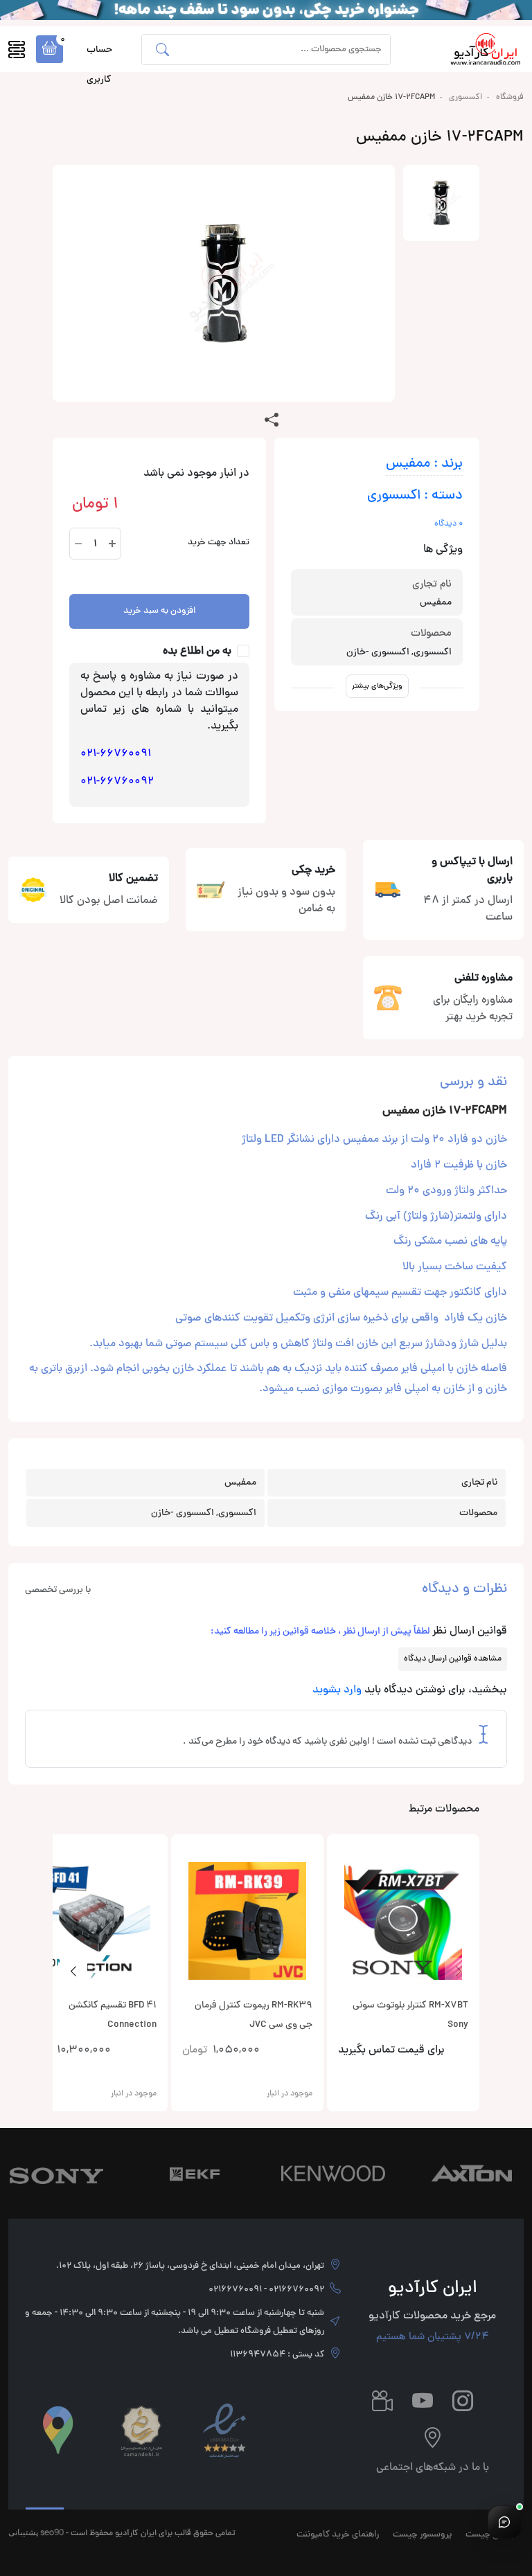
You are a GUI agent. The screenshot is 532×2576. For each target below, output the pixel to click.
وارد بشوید (337, 1690)
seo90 (52, 2532)
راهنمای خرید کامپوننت (338, 2535)
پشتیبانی (23, 2532)
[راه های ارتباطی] (504, 2522)
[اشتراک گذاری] (272, 421)
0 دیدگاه (449, 524)
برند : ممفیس (424, 464)
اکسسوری (465, 98)
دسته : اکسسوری (415, 496)
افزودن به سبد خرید (159, 611)
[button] (50, 49)
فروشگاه (510, 98)
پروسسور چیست (422, 2535)
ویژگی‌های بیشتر (377, 686)
